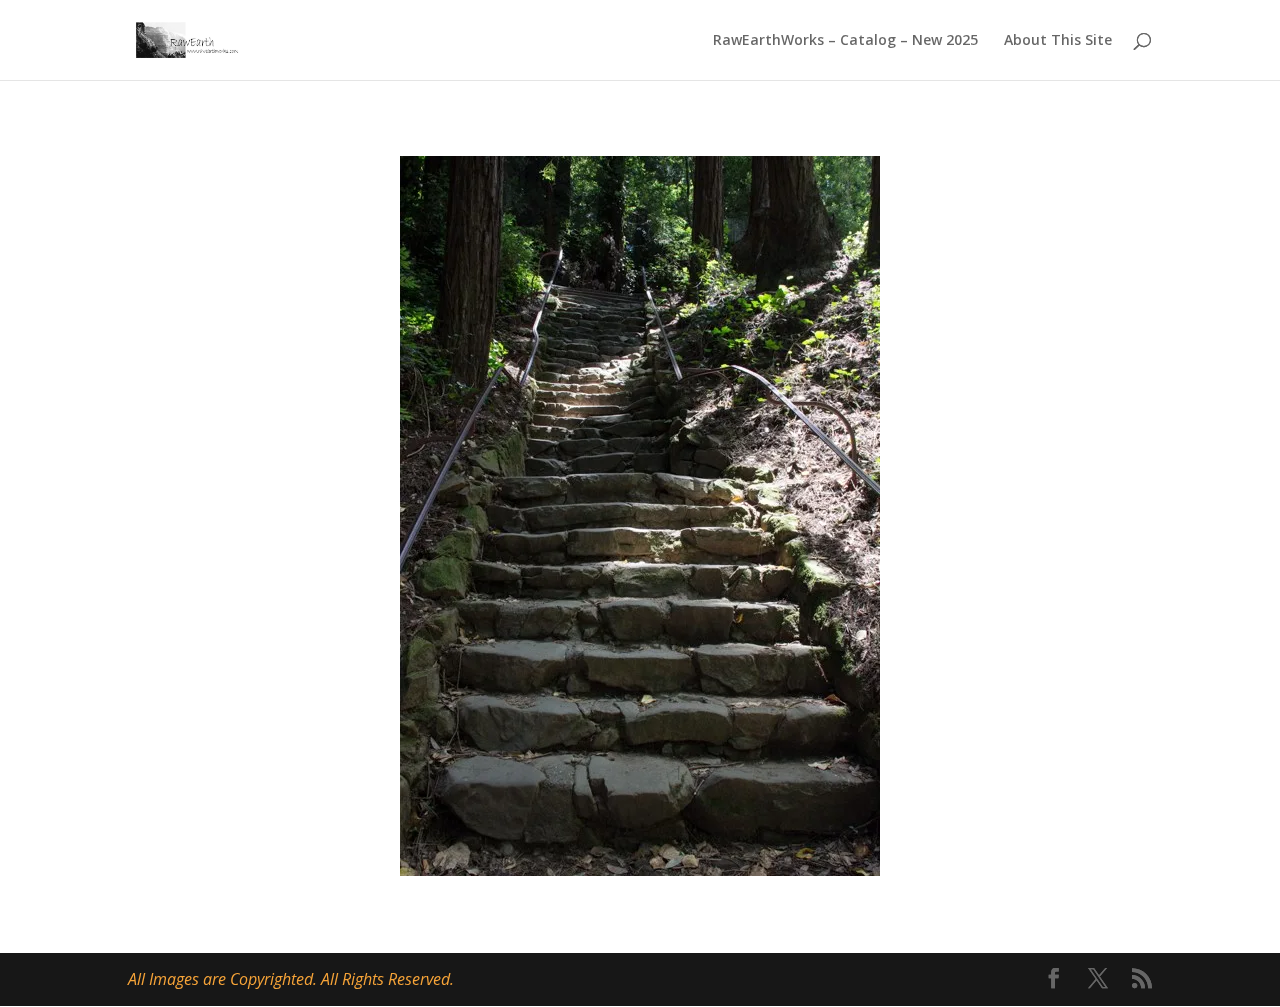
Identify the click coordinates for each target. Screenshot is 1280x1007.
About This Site (1058, 41)
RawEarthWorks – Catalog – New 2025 (845, 41)
